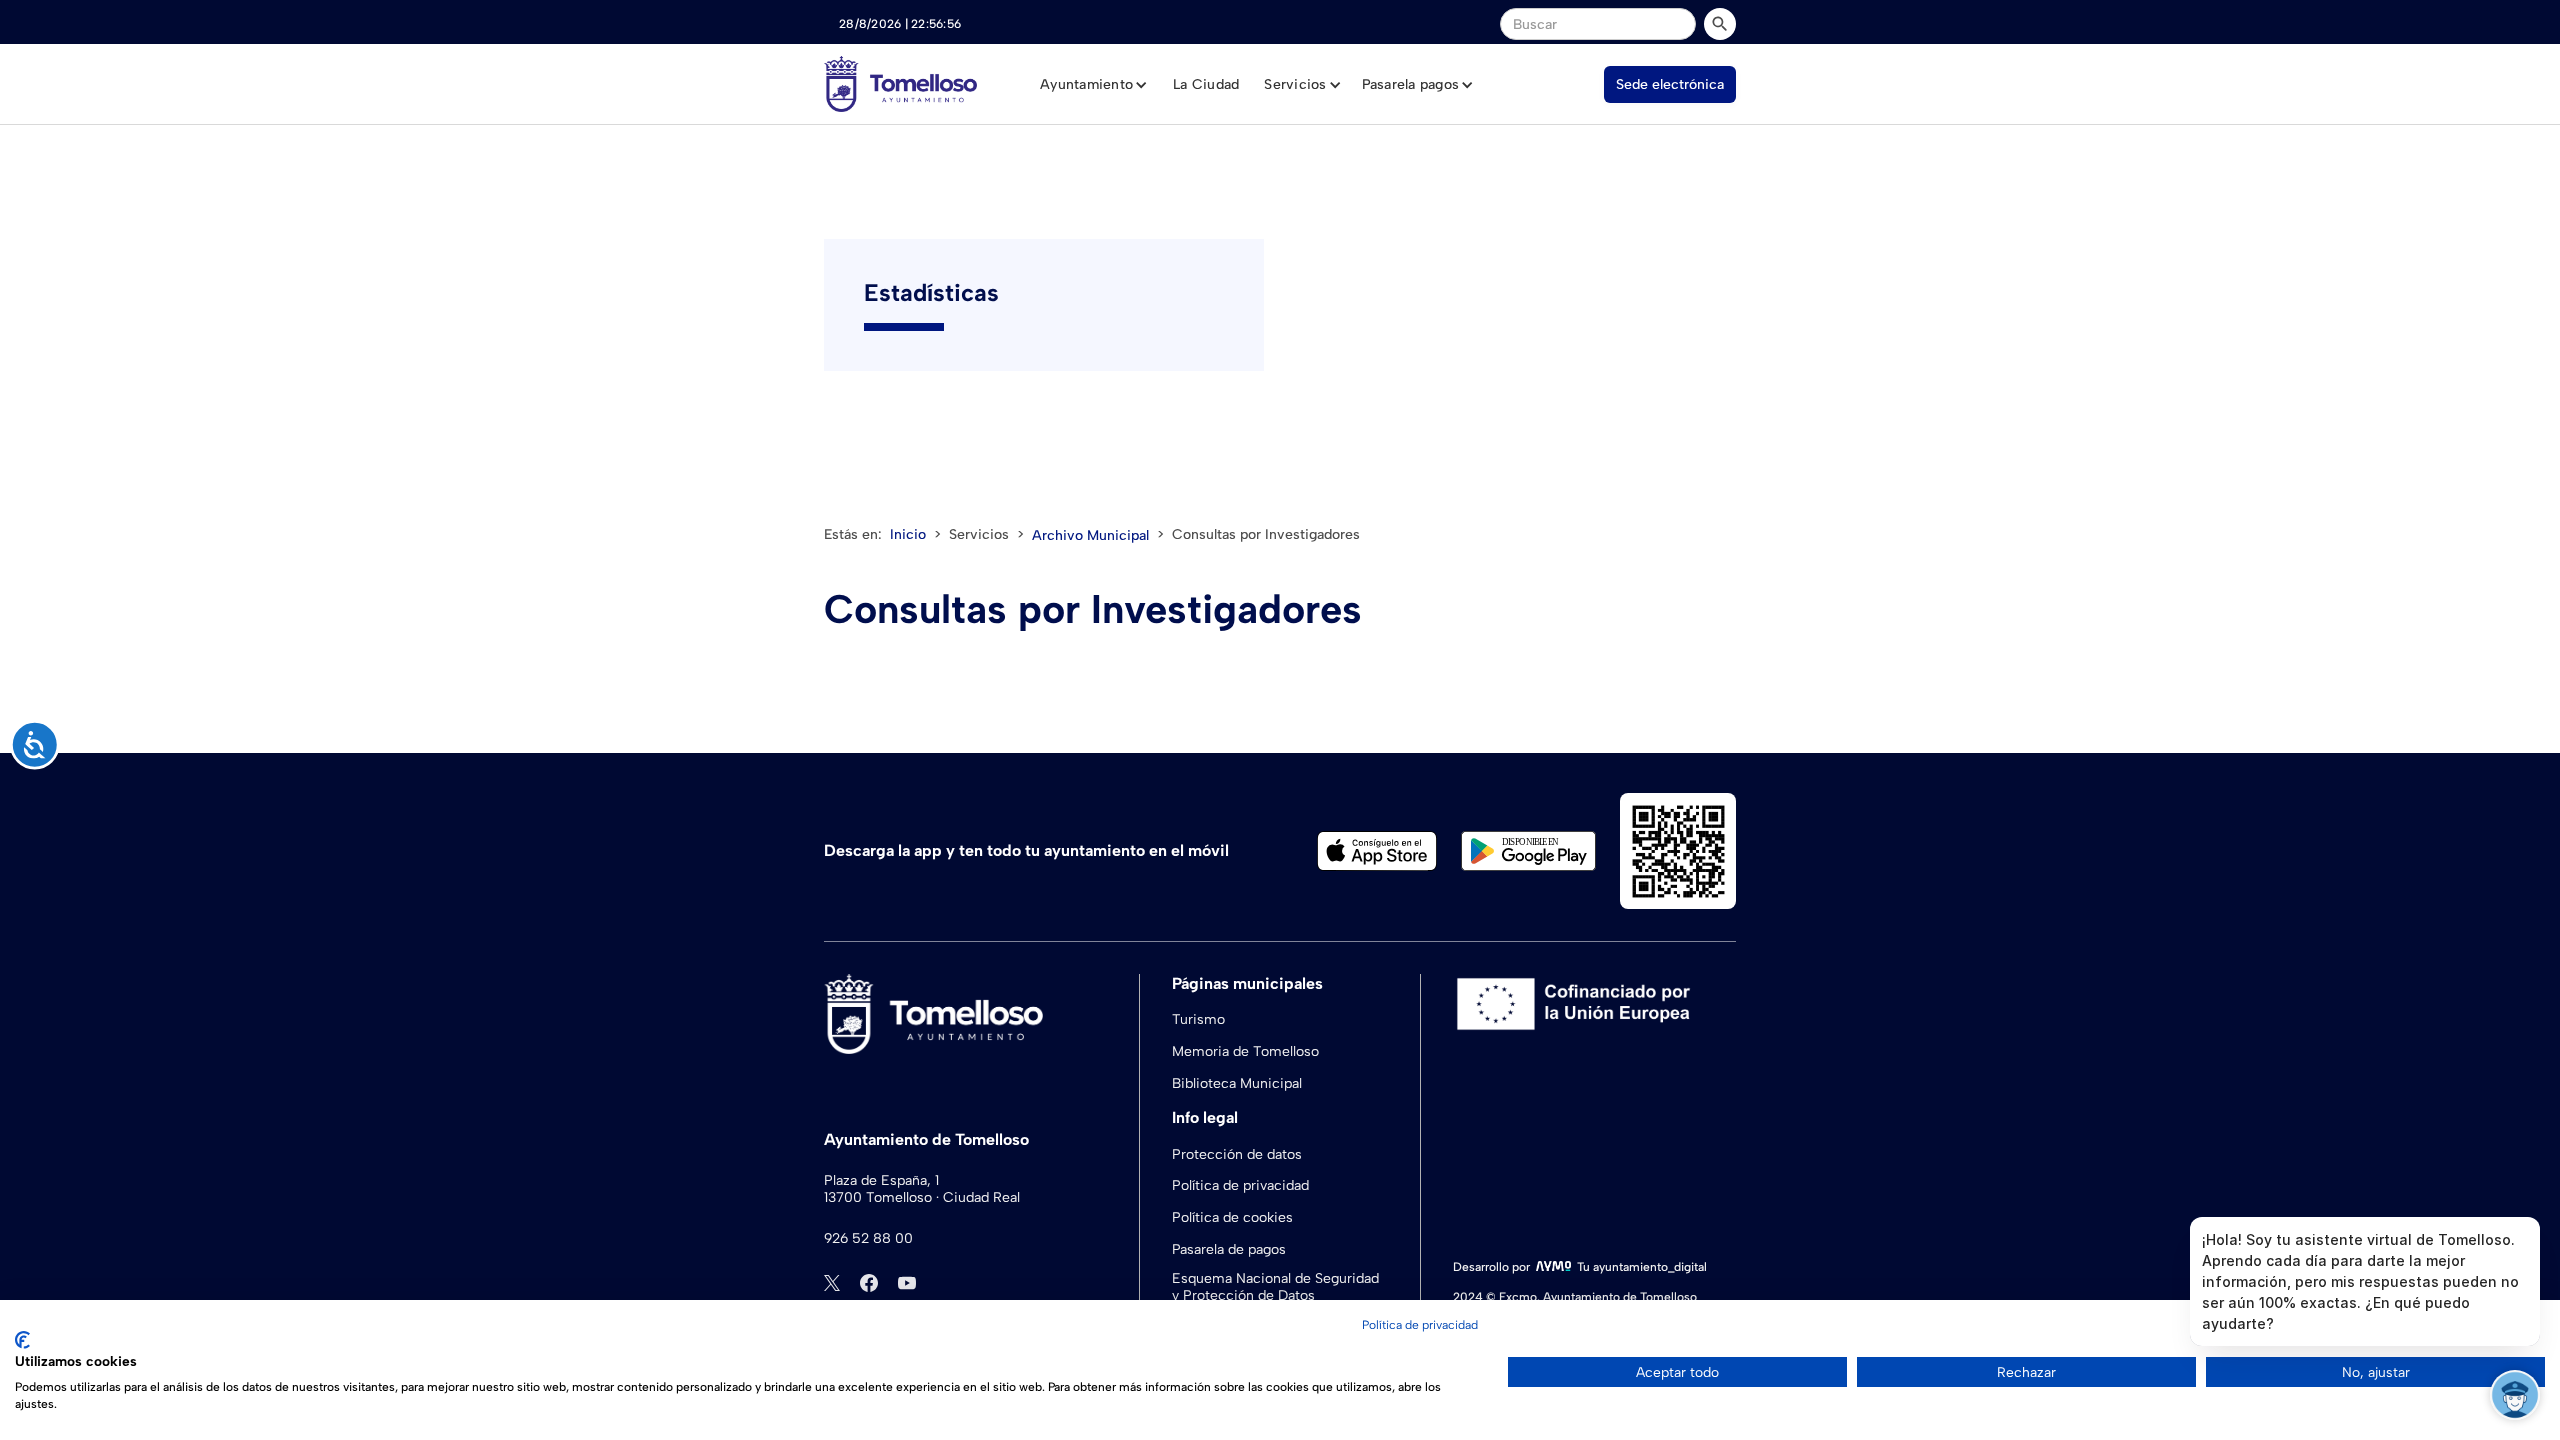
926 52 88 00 (868, 1239)
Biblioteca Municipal (1237, 1083)
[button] (1094, 85)
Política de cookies (1232, 1217)
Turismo (1198, 1019)
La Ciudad (1206, 84)
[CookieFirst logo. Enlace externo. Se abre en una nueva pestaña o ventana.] (22, 1340)
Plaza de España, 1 (881, 1181)
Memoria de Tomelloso (1245, 1051)
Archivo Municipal (1090, 535)
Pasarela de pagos (1229, 1249)
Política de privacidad (1240, 1185)
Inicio (908, 534)
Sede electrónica (1670, 84)
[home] (900, 84)
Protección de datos (1237, 1154)
